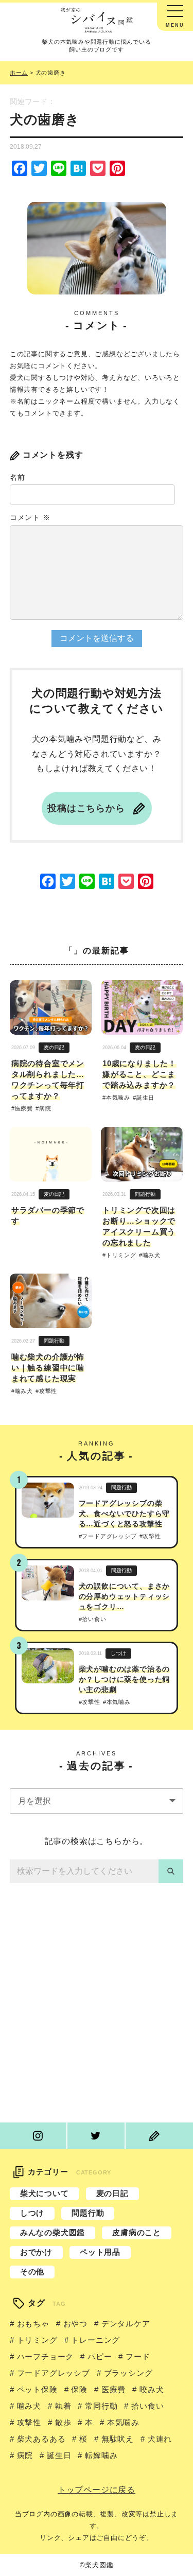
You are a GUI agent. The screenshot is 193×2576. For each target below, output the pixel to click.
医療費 (24, 1109)
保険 (79, 2389)
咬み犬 (152, 2389)
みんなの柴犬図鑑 (52, 2232)
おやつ (75, 2323)
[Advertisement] (97, 2005)
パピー (100, 2356)
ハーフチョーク (45, 2356)
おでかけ (36, 2252)
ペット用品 (100, 2252)
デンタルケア (126, 2323)
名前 (17, 477)
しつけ (118, 1653)
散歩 (63, 2422)
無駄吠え (118, 2439)
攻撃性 (48, 1391)
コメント (30, 517)
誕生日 (145, 1098)
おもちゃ (33, 2323)
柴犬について (45, 2193)
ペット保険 (37, 2389)
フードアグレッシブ (109, 1536)
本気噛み (118, 1098)
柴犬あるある (41, 2439)
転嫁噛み (101, 2455)
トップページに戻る (97, 2490)
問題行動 (145, 1194)
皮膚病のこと (137, 2232)
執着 (63, 2406)
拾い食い (94, 1619)
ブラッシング (128, 2373)
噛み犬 (152, 1255)
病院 (45, 1109)
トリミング (121, 1255)
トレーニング (95, 2340)
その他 (32, 2272)
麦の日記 (54, 1047)
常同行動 (101, 2406)
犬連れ (160, 2439)
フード (138, 2356)
